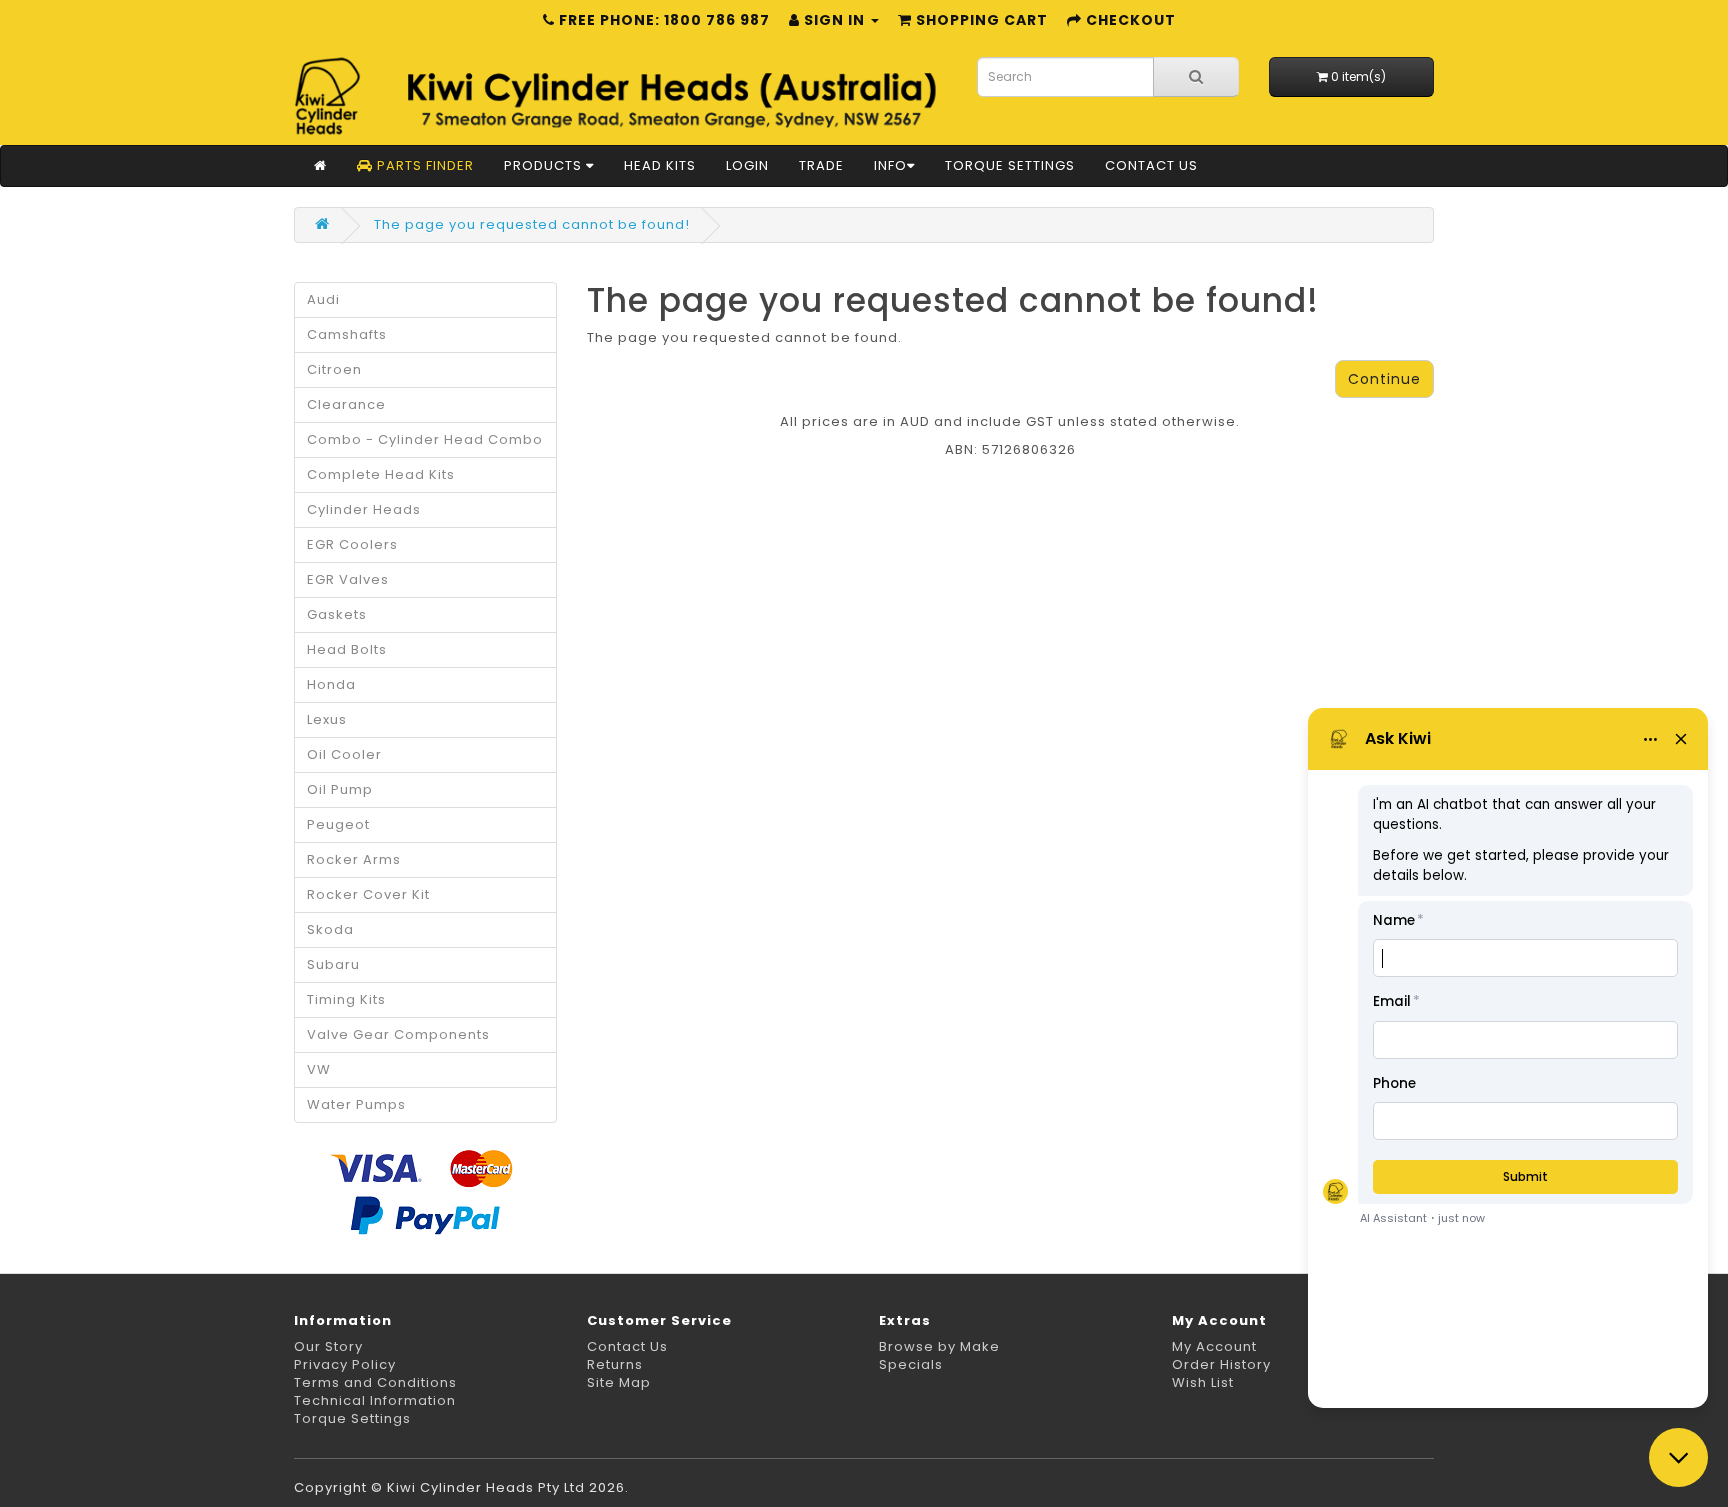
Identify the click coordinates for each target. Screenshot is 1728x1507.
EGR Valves (348, 579)
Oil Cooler (344, 754)
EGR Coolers (352, 544)
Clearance (346, 404)
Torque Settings (1010, 165)
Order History (1221, 1364)
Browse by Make (939, 1346)
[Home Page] (320, 166)
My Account (1214, 1346)
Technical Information (375, 1400)
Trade (821, 165)
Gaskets (337, 614)
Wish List (1203, 1382)
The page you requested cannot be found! (532, 224)
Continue (1384, 379)
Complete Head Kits (381, 474)
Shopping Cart (980, 20)
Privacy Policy (345, 1364)
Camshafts (347, 334)
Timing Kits (346, 999)
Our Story (328, 1346)
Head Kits (660, 165)
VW (319, 1069)
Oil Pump (340, 789)
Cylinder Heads (364, 509)
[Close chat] (1678, 1457)
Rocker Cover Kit (368, 894)
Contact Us (1151, 165)
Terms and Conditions (375, 1382)
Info (890, 165)
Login (747, 165)
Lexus (327, 719)
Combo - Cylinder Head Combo (425, 439)
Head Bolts (347, 649)
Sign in (834, 20)
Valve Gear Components (398, 1034)
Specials (911, 1364)
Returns (615, 1364)
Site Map (619, 1382)
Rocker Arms (354, 859)
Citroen (334, 369)
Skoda (330, 929)
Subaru (333, 964)
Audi (323, 299)
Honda (331, 684)
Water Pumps (356, 1104)
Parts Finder (423, 165)
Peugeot (338, 824)
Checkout (1129, 20)
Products (545, 165)
